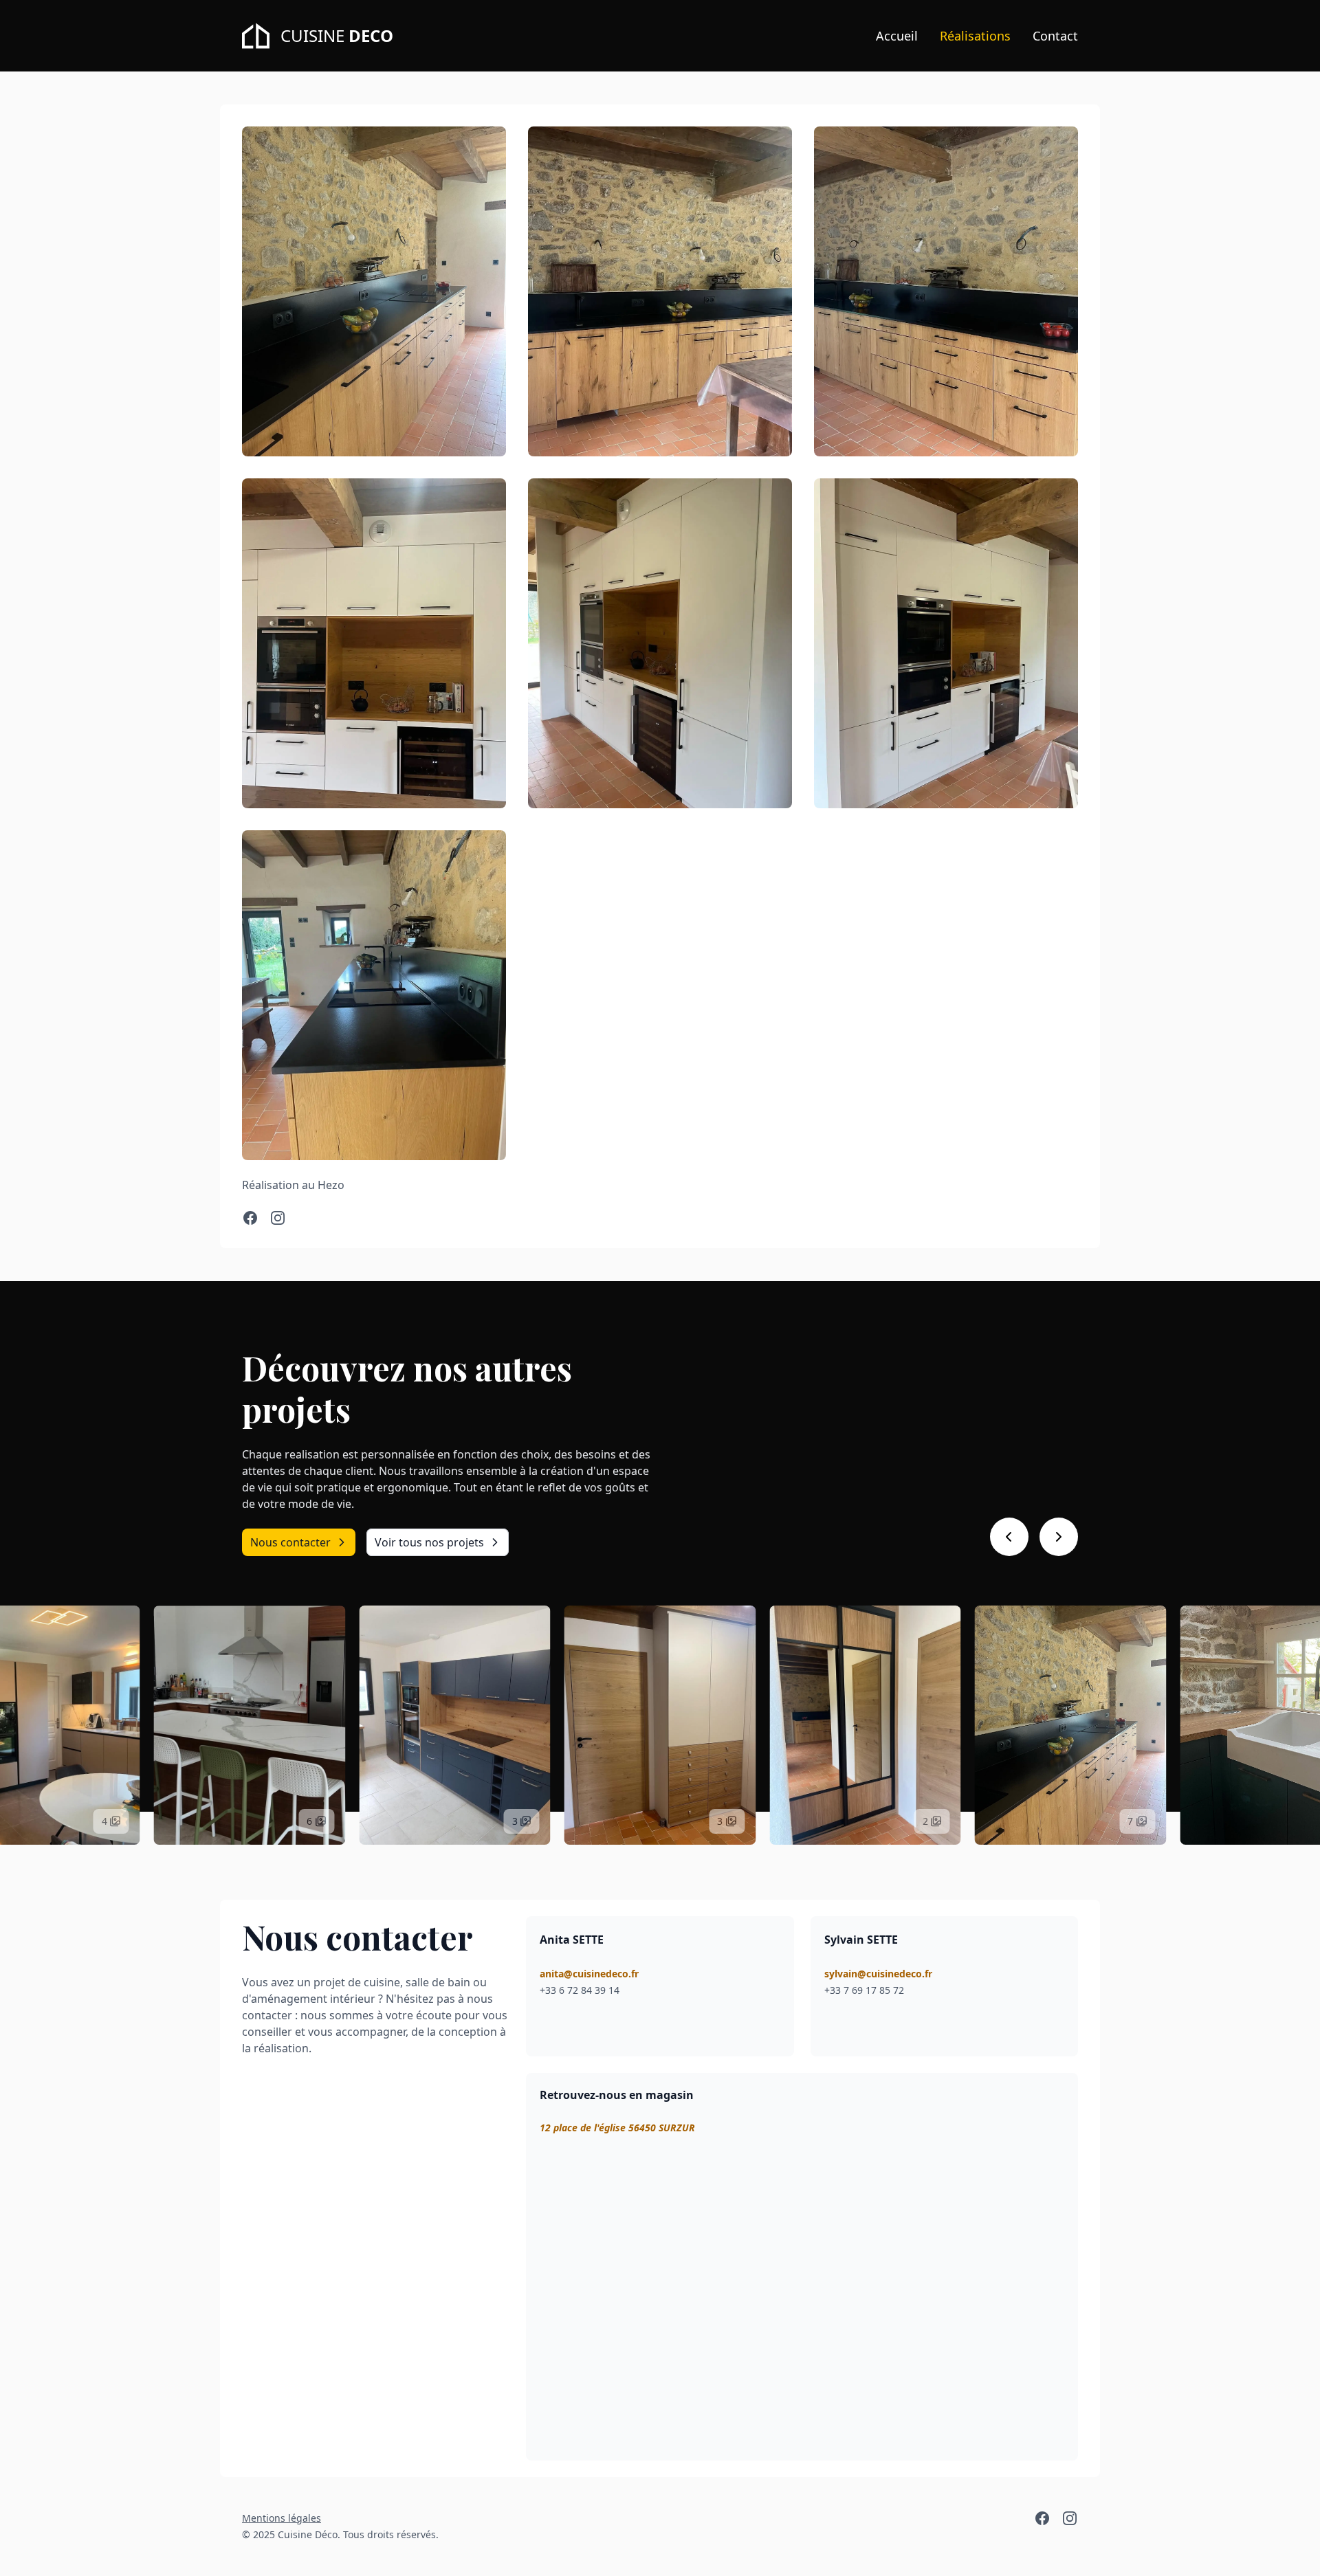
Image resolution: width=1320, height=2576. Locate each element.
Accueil (897, 36)
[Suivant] (1059, 1537)
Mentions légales (282, 2518)
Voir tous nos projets (429, 1542)
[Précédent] (1009, 1537)
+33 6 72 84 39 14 (580, 1990)
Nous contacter (290, 1542)
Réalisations (975, 36)
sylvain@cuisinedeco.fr (878, 1974)
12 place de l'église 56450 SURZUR (617, 2128)
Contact (1055, 36)
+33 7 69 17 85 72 (864, 1990)
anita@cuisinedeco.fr (589, 1974)
